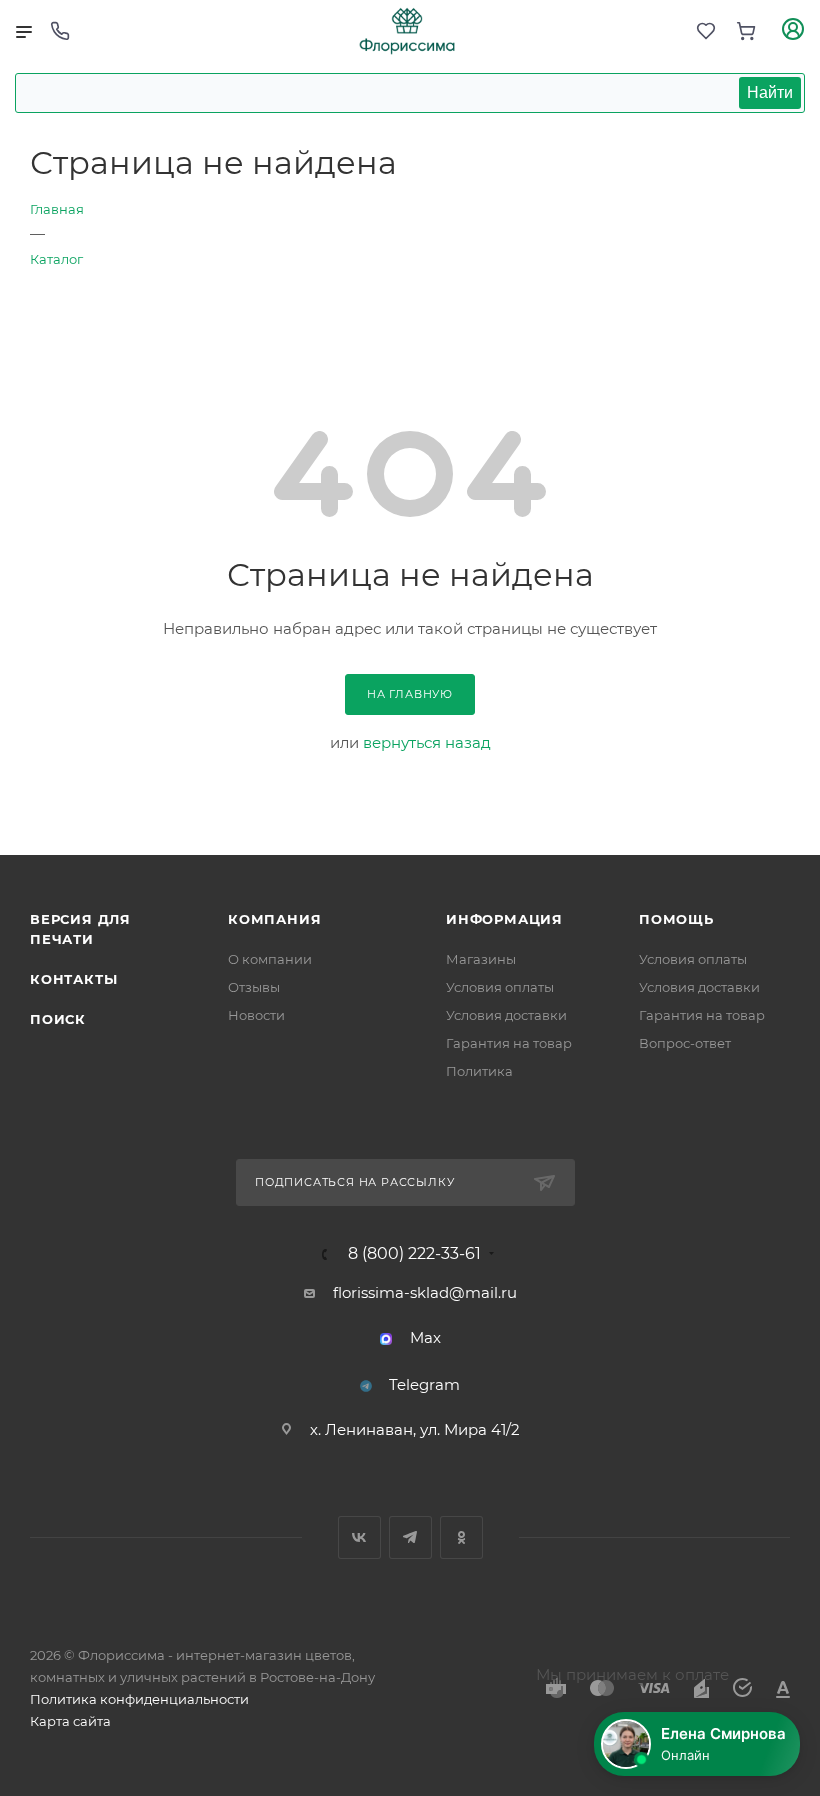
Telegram (424, 1384)
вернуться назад (427, 742)
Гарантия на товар (509, 1043)
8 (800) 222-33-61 (414, 1254)
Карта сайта (70, 1721)
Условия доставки (506, 1015)
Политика (479, 1071)
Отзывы (254, 987)
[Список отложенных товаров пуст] (706, 31)
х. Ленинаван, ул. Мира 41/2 (415, 1429)
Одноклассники (461, 1537)
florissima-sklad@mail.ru (425, 1292)
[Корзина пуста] (746, 31)
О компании (270, 959)
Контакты (73, 979)
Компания (274, 919)
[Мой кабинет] (793, 31)
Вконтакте (359, 1537)
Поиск (58, 1019)
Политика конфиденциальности (139, 1699)
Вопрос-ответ (685, 1043)
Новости (256, 1015)
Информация (504, 919)
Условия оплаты (500, 987)
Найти (770, 92)
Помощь (676, 919)
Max (425, 1337)
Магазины (481, 959)
